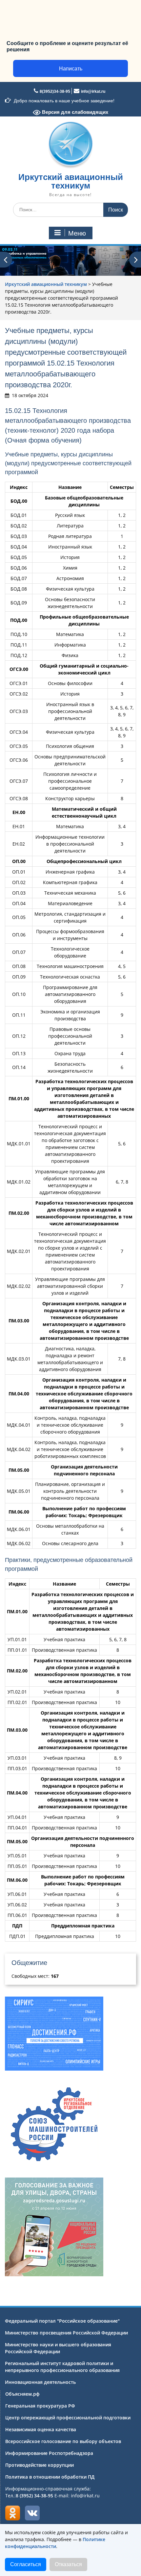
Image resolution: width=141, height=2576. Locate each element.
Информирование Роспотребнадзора (49, 2453)
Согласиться (26, 2564)
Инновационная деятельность (40, 2382)
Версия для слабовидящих (74, 112)
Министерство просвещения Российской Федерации (66, 2333)
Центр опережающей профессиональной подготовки (68, 2418)
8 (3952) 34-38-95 (34, 2496)
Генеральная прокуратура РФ (40, 2406)
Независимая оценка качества (41, 2429)
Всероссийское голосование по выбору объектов (63, 2441)
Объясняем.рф (22, 2394)
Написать (71, 69)
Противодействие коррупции (40, 2465)
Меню (77, 233)
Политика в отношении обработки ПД (50, 2477)
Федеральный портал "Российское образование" (62, 2321)
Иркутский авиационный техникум (71, 181)
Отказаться (68, 2564)
